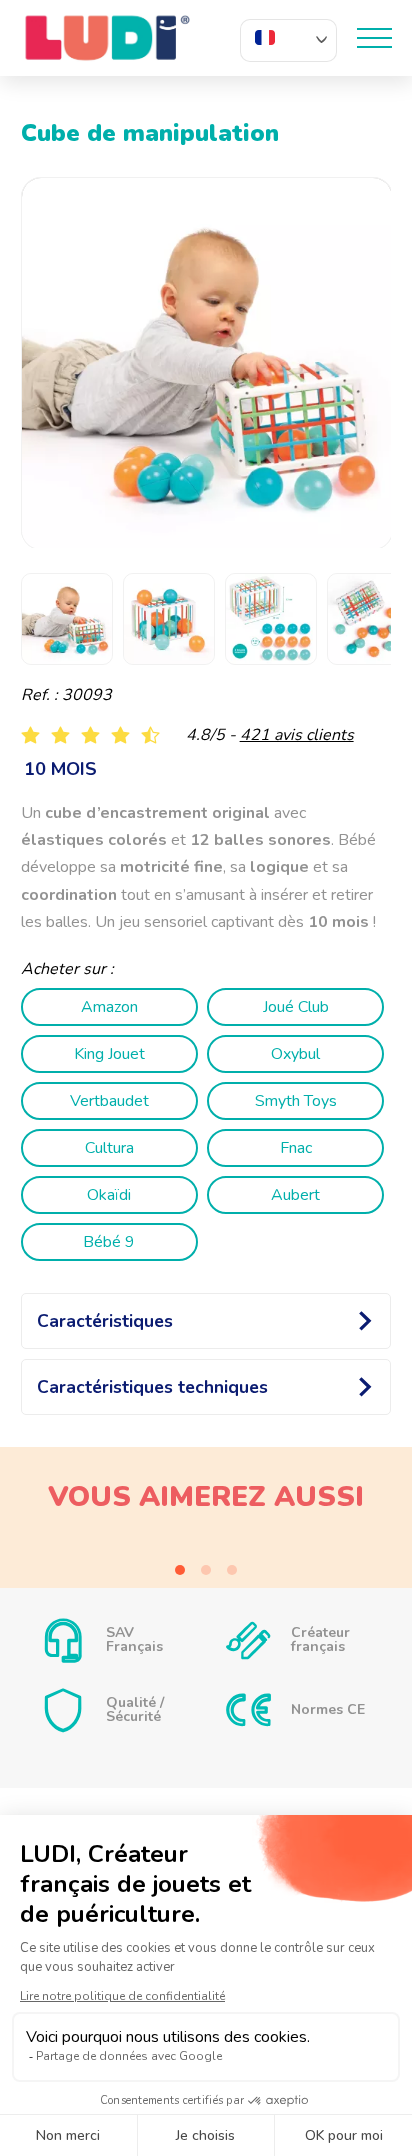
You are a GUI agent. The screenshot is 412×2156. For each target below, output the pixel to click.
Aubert (295, 1195)
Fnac (296, 1148)
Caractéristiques (105, 1321)
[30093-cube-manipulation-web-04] (207, 363)
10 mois (60, 769)
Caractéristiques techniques (152, 1387)
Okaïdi (109, 1195)
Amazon (109, 1007)
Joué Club (296, 1007)
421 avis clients (297, 735)
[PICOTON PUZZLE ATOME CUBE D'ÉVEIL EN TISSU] (206, 1548)
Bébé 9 (109, 1242)
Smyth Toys (296, 1101)
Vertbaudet (109, 1101)
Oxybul (295, 1054)
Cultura (109, 1148)
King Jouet (109, 1054)
